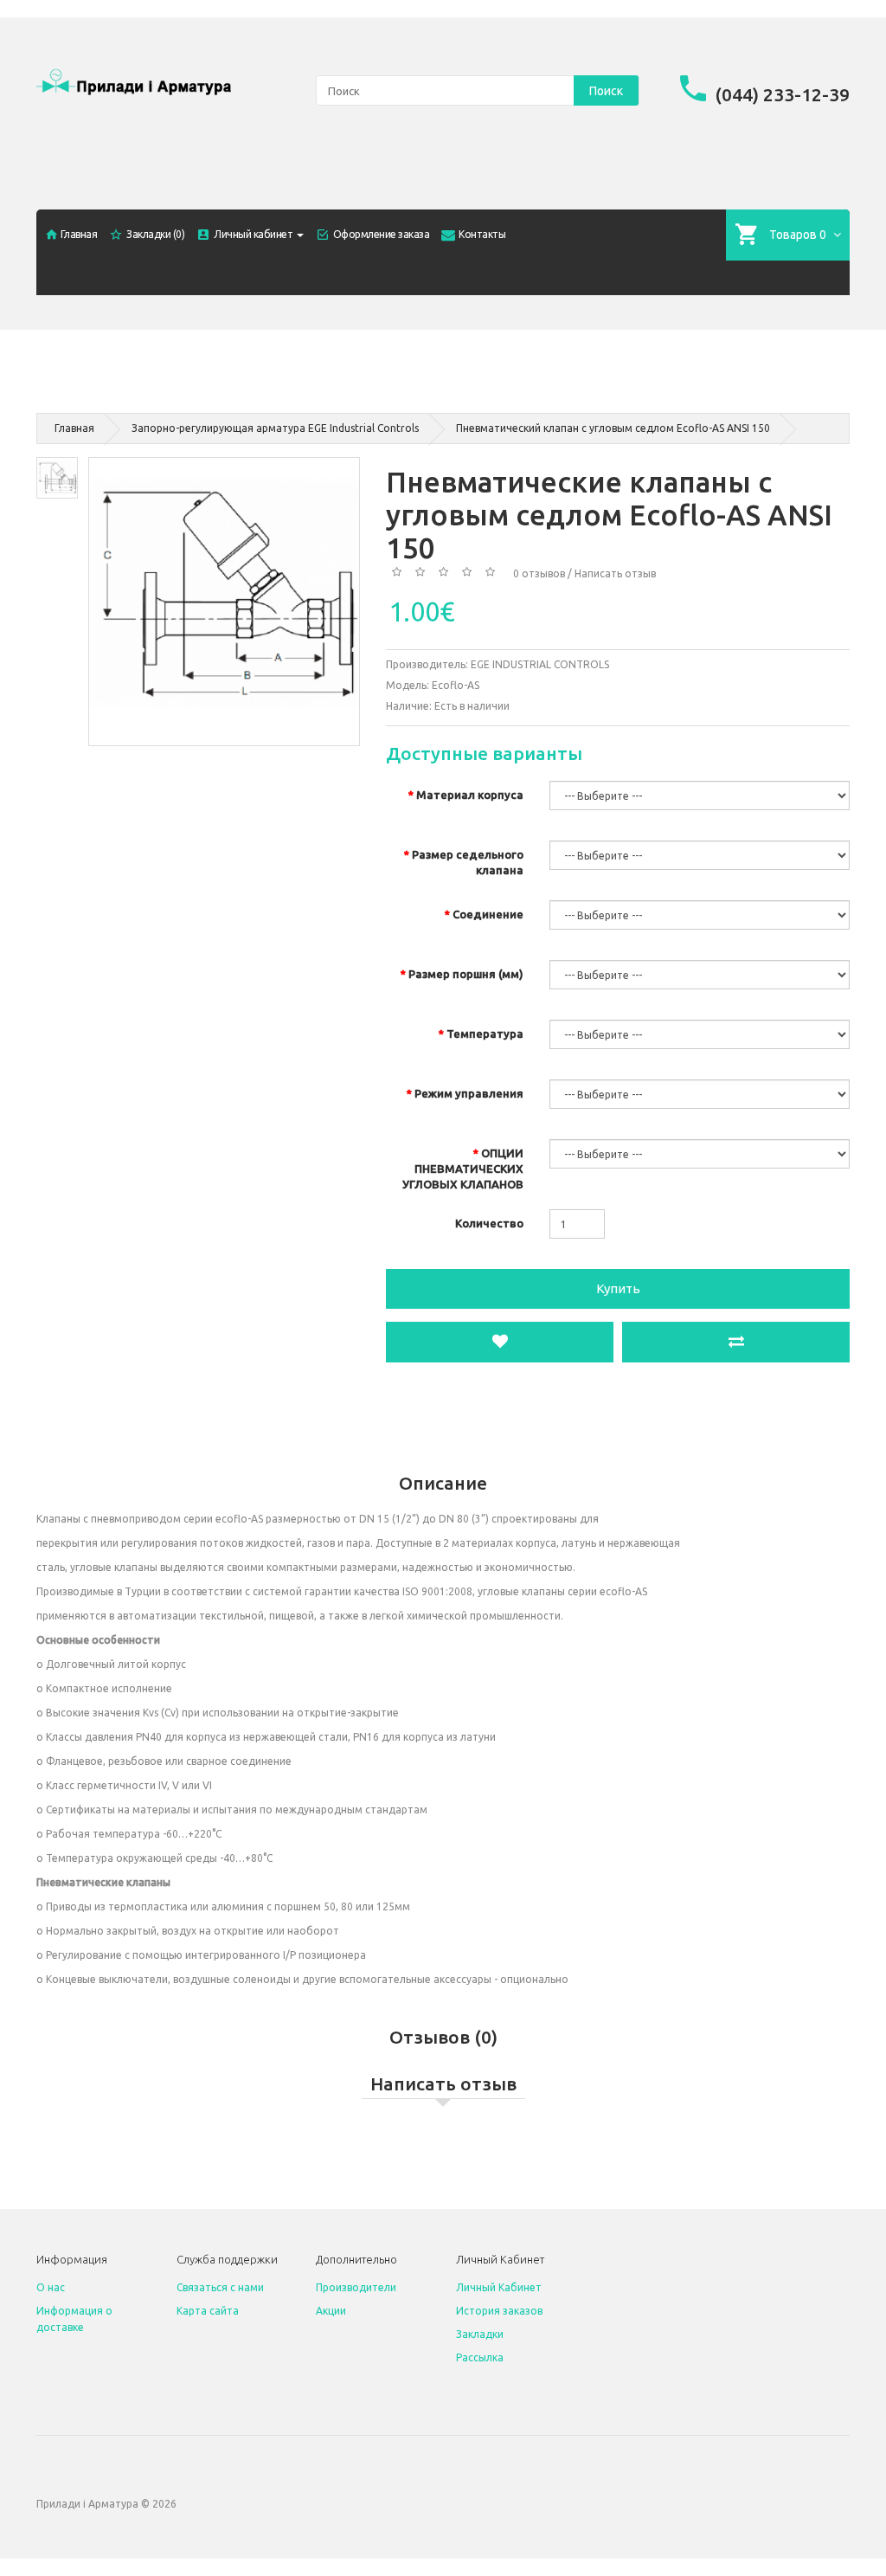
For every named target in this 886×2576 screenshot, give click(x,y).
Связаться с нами (220, 2287)
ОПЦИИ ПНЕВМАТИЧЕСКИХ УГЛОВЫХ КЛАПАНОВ (463, 1169)
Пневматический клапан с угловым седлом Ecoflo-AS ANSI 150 (613, 428)
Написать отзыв (615, 573)
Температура (485, 1034)
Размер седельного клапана (468, 862)
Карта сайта (208, 2311)
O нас (51, 2287)
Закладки (480, 2334)
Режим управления (469, 1093)
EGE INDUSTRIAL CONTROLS (540, 664)
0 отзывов (539, 573)
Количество (489, 1223)
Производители (356, 2287)
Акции (331, 2311)
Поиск (606, 91)
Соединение (488, 914)
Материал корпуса (470, 795)
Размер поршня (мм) (466, 974)
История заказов (499, 2311)
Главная (74, 428)
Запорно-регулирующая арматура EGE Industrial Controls (275, 428)
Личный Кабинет (499, 2287)
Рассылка (480, 2357)
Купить (618, 1288)
